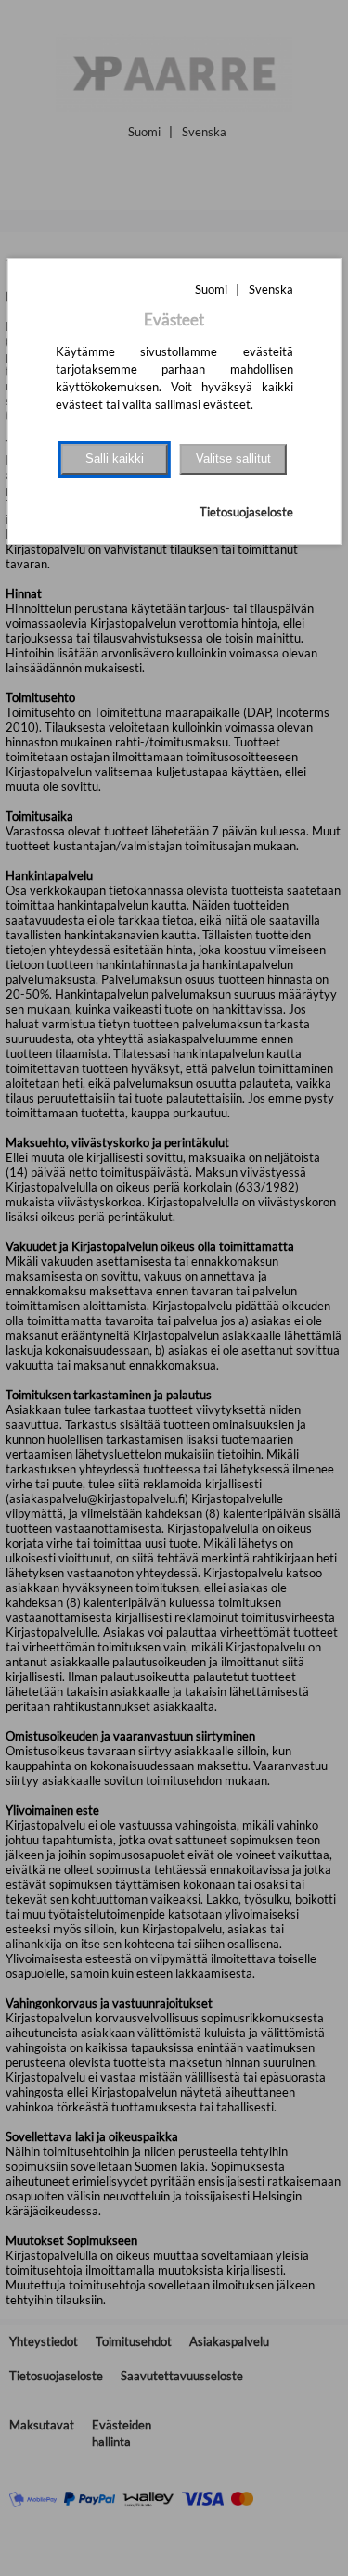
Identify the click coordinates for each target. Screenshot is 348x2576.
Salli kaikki (115, 459)
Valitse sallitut (233, 459)
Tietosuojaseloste (246, 512)
